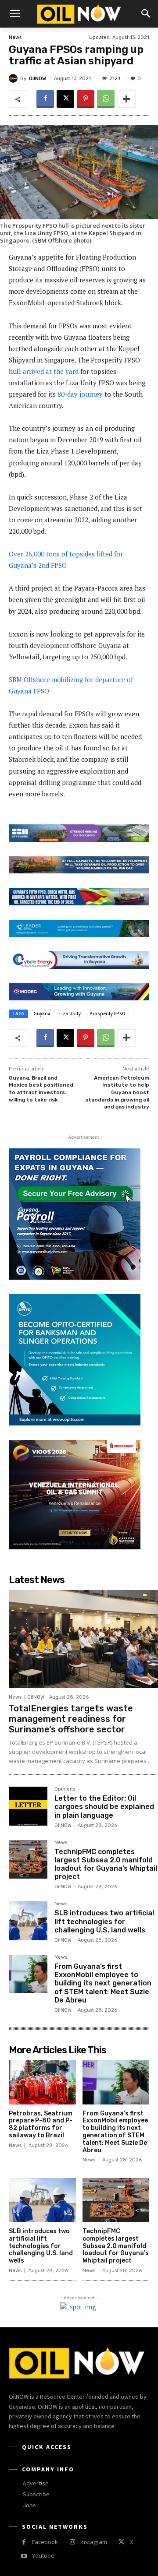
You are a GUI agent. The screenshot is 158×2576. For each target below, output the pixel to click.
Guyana (42, 1014)
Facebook (45, 2542)
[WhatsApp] (106, 99)
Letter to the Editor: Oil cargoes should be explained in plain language (104, 1807)
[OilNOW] (14, 78)
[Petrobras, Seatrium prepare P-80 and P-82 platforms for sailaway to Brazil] (42, 2082)
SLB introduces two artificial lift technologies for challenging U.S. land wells (104, 1921)
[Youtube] (24, 2556)
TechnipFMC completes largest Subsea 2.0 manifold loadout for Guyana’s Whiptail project (106, 1864)
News (15, 37)
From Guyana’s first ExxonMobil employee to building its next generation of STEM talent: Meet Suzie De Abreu (103, 1983)
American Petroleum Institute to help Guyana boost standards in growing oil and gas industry (117, 1092)
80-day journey (80, 394)
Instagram (94, 2542)
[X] (65, 99)
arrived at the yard (51, 371)
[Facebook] (45, 99)
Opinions (65, 1789)
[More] (126, 99)
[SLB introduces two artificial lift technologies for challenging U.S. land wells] (28, 1921)
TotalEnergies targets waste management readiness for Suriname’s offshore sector (71, 1719)
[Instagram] (72, 2542)
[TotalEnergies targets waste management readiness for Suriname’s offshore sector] (83, 1639)
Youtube (43, 2555)
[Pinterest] (86, 99)
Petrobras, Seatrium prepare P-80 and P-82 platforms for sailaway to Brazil (41, 2124)
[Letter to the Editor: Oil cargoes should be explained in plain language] (28, 1806)
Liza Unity (70, 1014)
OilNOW (38, 79)
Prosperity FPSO (108, 1014)
